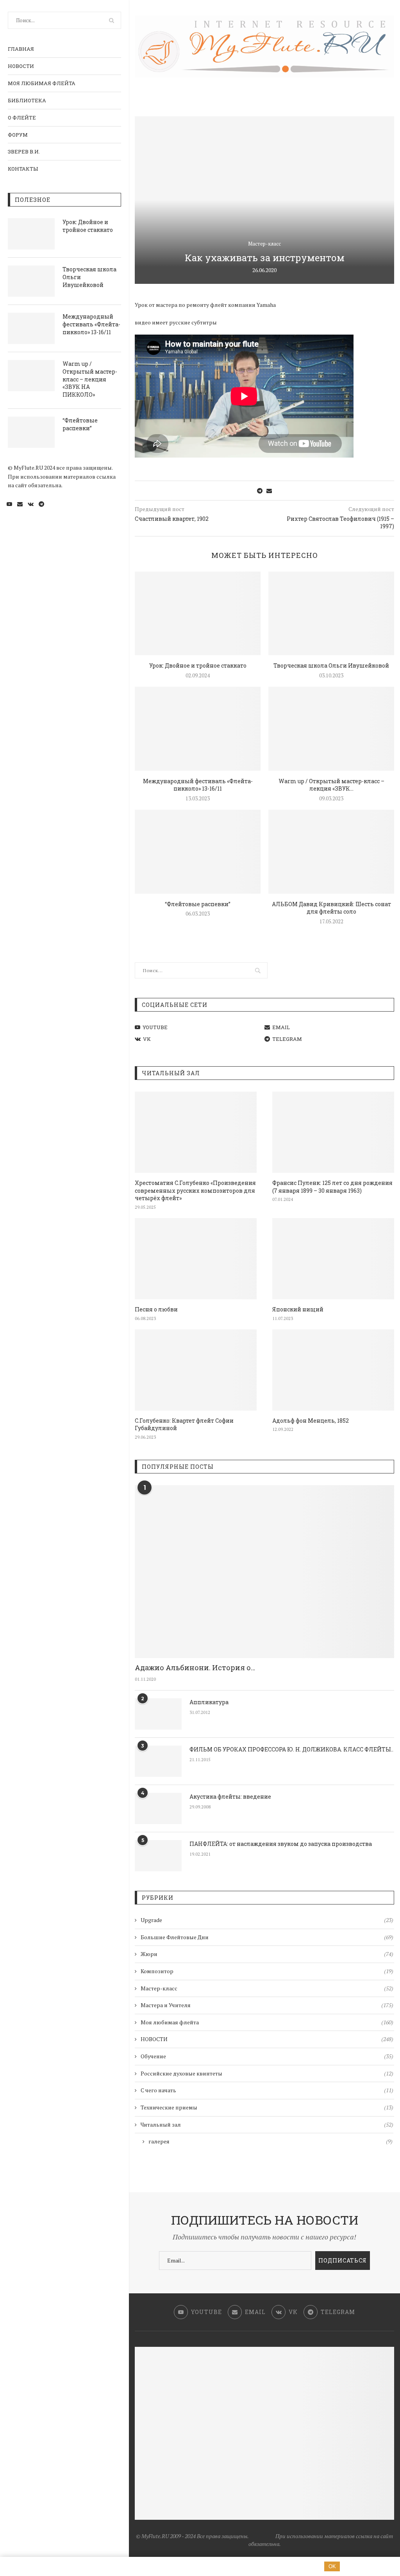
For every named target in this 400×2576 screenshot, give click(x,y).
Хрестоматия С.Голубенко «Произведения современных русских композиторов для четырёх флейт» (195, 1190)
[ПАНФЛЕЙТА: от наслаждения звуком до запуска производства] (158, 1856)
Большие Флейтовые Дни (267, 1937)
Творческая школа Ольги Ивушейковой (89, 277)
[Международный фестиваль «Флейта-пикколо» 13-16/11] (31, 328)
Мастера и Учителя (267, 2005)
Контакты (23, 169)
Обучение (267, 2056)
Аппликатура (209, 1702)
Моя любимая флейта (42, 83)
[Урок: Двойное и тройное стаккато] (31, 234)
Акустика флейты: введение (230, 1797)
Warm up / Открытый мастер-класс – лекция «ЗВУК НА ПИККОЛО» (90, 379)
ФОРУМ (18, 135)
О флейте (22, 118)
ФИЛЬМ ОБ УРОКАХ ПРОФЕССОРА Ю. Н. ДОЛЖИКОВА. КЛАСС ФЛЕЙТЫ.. (291, 1749)
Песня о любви (156, 1309)
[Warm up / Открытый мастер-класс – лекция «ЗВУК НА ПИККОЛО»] (31, 376)
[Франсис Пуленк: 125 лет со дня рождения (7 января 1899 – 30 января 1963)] (333, 1132)
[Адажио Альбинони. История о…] (264, 1572)
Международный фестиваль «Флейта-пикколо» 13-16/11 (91, 324)
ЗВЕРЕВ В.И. (24, 151)
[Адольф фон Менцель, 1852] (333, 1370)
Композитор (267, 1971)
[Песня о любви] (196, 1259)
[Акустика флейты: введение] (158, 1808)
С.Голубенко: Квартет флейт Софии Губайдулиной (184, 1424)
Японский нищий (298, 1309)
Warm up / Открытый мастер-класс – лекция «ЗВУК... (331, 785)
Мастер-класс (264, 244)
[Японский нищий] (333, 1259)
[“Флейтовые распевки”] (31, 432)
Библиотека (27, 100)
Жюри (267, 1954)
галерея (271, 2141)
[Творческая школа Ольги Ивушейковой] (31, 281)
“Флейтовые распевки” (80, 424)
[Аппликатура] (158, 1714)
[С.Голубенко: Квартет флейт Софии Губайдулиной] (196, 1370)
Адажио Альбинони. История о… (195, 1667)
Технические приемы (267, 2107)
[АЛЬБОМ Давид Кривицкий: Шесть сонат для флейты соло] (331, 852)
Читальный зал (267, 2124)
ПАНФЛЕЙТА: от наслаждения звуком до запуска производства (281, 1844)
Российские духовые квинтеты (267, 2073)
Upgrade (267, 1920)
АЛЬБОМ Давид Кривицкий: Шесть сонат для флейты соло (331, 908)
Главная (21, 49)
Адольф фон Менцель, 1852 (311, 1421)
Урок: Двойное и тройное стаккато (88, 226)
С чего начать (267, 2090)
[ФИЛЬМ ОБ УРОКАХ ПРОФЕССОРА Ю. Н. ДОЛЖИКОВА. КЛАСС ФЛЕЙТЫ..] (158, 1761)
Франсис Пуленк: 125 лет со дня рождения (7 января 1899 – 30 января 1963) (332, 1187)
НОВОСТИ (21, 66)
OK (332, 2566)
